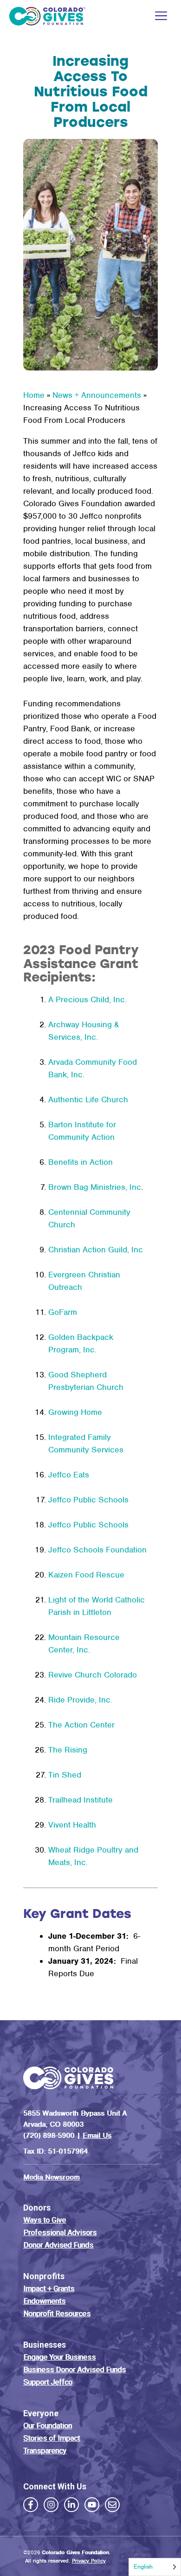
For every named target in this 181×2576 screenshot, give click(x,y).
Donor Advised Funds (58, 2245)
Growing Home (75, 1412)
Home (34, 395)
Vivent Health (72, 1825)
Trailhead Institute (81, 1800)
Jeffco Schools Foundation (97, 1550)
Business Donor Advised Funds (74, 2369)
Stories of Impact (52, 2438)
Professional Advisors (60, 2232)
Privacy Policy (89, 2560)
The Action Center (81, 1725)
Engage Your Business (59, 2357)
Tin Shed (65, 1775)
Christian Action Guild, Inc (96, 1250)
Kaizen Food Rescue (86, 1575)
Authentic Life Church (88, 1100)
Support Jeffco (48, 2382)
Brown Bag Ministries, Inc (95, 1187)
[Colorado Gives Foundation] (47, 16)
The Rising (68, 1750)
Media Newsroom (51, 2177)
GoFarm (63, 1312)
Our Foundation (48, 2425)
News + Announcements (97, 395)
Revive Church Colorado (93, 1675)
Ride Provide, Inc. (80, 1700)
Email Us (97, 2135)
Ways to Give (45, 2220)
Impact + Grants (49, 2288)
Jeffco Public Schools (88, 1500)
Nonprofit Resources (57, 2313)
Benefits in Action (81, 1162)
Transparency (45, 2450)
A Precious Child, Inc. (87, 999)
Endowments (44, 2301)
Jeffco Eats (69, 1475)
